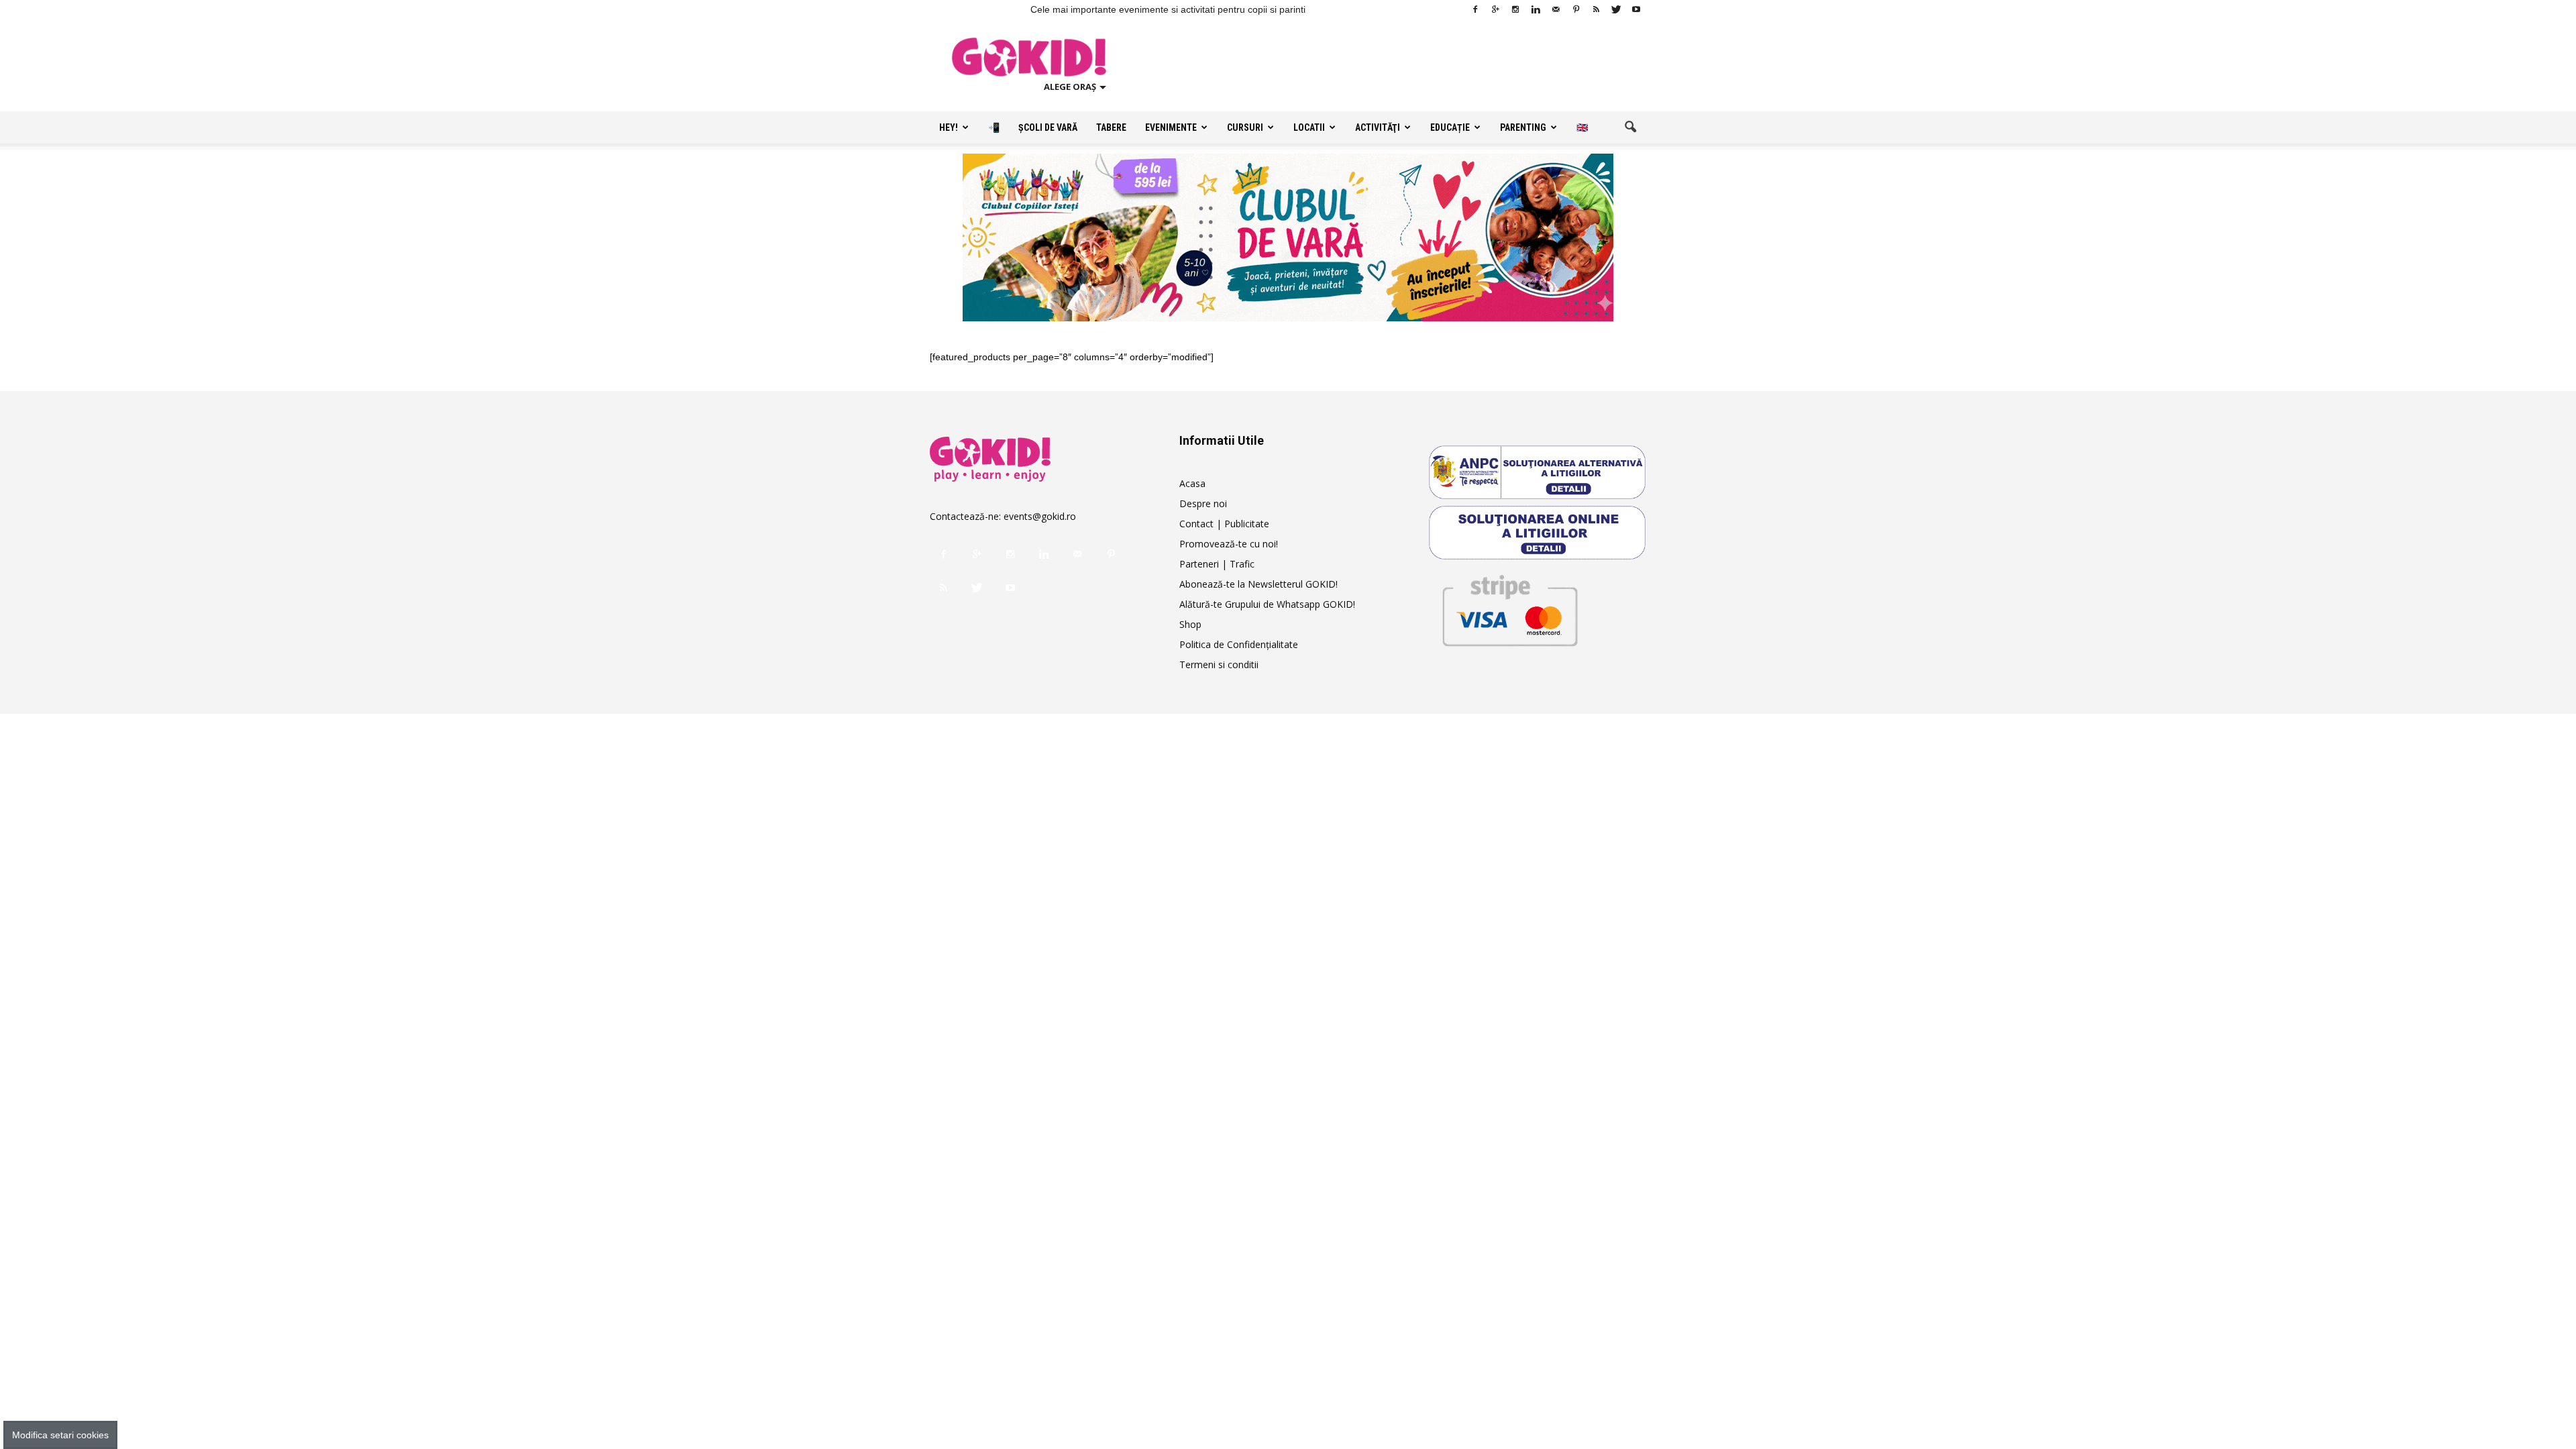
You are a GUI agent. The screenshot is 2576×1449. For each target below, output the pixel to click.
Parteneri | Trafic (1217, 564)
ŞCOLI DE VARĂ (1048, 127)
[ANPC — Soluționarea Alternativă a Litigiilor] (1538, 472)
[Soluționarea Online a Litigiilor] (1538, 533)
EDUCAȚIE (1450, 127)
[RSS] (1596, 9)
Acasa (1192, 483)
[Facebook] (1475, 9)
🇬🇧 (1582, 127)
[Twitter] (1616, 9)
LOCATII (1309, 127)
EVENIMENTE (1171, 127)
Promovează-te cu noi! (1229, 544)
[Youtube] (1636, 9)
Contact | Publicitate (1224, 524)
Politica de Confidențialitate (1239, 644)
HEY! (949, 127)
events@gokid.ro (1040, 516)
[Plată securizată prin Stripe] (1509, 608)
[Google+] (1495, 9)
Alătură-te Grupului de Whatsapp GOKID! (1267, 604)
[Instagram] (1515, 9)
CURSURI (1245, 127)
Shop (1190, 624)
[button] (1630, 127)
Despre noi (1203, 503)
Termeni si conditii (1219, 664)
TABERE (1111, 127)
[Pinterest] (1576, 9)
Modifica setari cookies (60, 1435)
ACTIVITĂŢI (1378, 127)
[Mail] (1556, 9)
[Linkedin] (1536, 9)
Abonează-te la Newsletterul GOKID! (1258, 584)
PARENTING (1523, 127)
